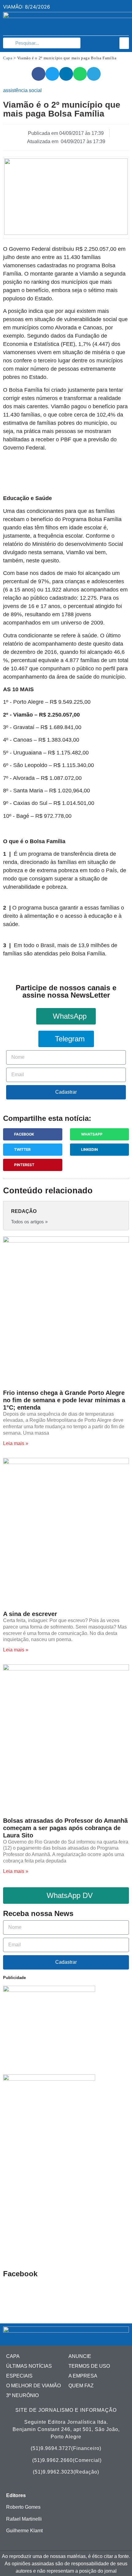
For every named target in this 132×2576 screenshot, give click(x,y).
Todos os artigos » (29, 1222)
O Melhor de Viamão (33, 2386)
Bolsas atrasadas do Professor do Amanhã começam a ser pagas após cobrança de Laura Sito (65, 1828)
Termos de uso (89, 2366)
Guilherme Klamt (24, 2531)
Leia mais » (16, 1443)
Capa (8, 58)
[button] (124, 43)
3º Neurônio (22, 2395)
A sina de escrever (30, 1614)
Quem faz (81, 2386)
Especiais (19, 2376)
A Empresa (83, 2376)
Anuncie (80, 2356)
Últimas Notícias (29, 2366)
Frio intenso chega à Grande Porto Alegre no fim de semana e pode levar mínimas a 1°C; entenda (64, 1400)
